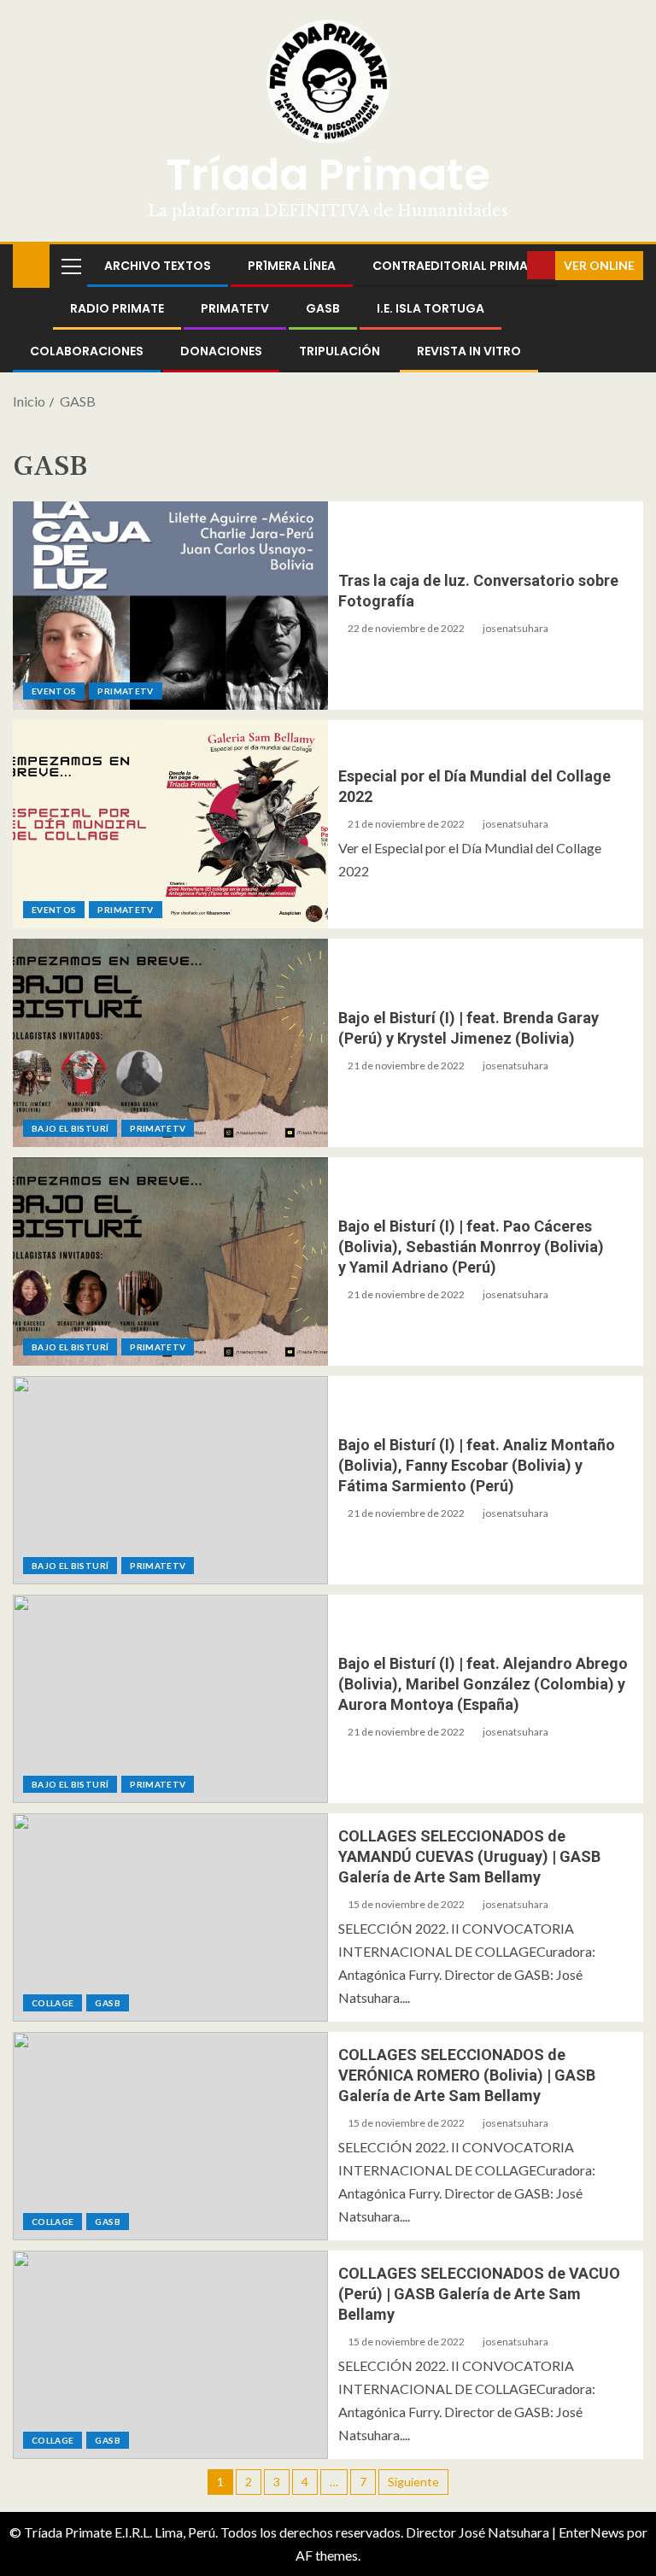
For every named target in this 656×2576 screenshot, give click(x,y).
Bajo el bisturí (70, 1128)
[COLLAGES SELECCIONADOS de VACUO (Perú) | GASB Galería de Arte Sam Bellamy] (170, 2355)
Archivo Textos (158, 266)
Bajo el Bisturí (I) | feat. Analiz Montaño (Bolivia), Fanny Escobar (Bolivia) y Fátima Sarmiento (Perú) (477, 1465)
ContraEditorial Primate (457, 266)
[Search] (512, 266)
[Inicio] (31, 264)
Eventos (54, 691)
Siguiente (413, 2482)
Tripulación (340, 351)
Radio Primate (117, 308)
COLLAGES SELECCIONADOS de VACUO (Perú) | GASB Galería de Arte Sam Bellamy (479, 2294)
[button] (70, 266)
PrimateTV (235, 308)
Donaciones (221, 351)
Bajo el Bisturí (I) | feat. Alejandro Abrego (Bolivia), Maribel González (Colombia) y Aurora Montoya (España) (483, 1684)
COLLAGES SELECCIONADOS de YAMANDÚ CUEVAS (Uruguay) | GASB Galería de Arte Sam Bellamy (469, 1856)
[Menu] (70, 266)
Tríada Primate (328, 175)
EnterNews (592, 2532)
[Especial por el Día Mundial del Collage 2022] (170, 824)
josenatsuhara (515, 628)
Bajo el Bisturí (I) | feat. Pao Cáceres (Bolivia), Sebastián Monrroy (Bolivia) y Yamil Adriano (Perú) (471, 1247)
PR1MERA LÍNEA (292, 266)
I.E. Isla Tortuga (430, 308)
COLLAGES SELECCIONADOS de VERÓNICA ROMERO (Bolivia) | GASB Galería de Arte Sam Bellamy (467, 2075)
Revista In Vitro (469, 351)
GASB (323, 308)
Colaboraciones (87, 351)
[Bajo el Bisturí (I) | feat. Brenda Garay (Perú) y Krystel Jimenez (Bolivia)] (170, 1043)
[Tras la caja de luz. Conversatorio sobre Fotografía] (170, 606)
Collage (53, 2003)
